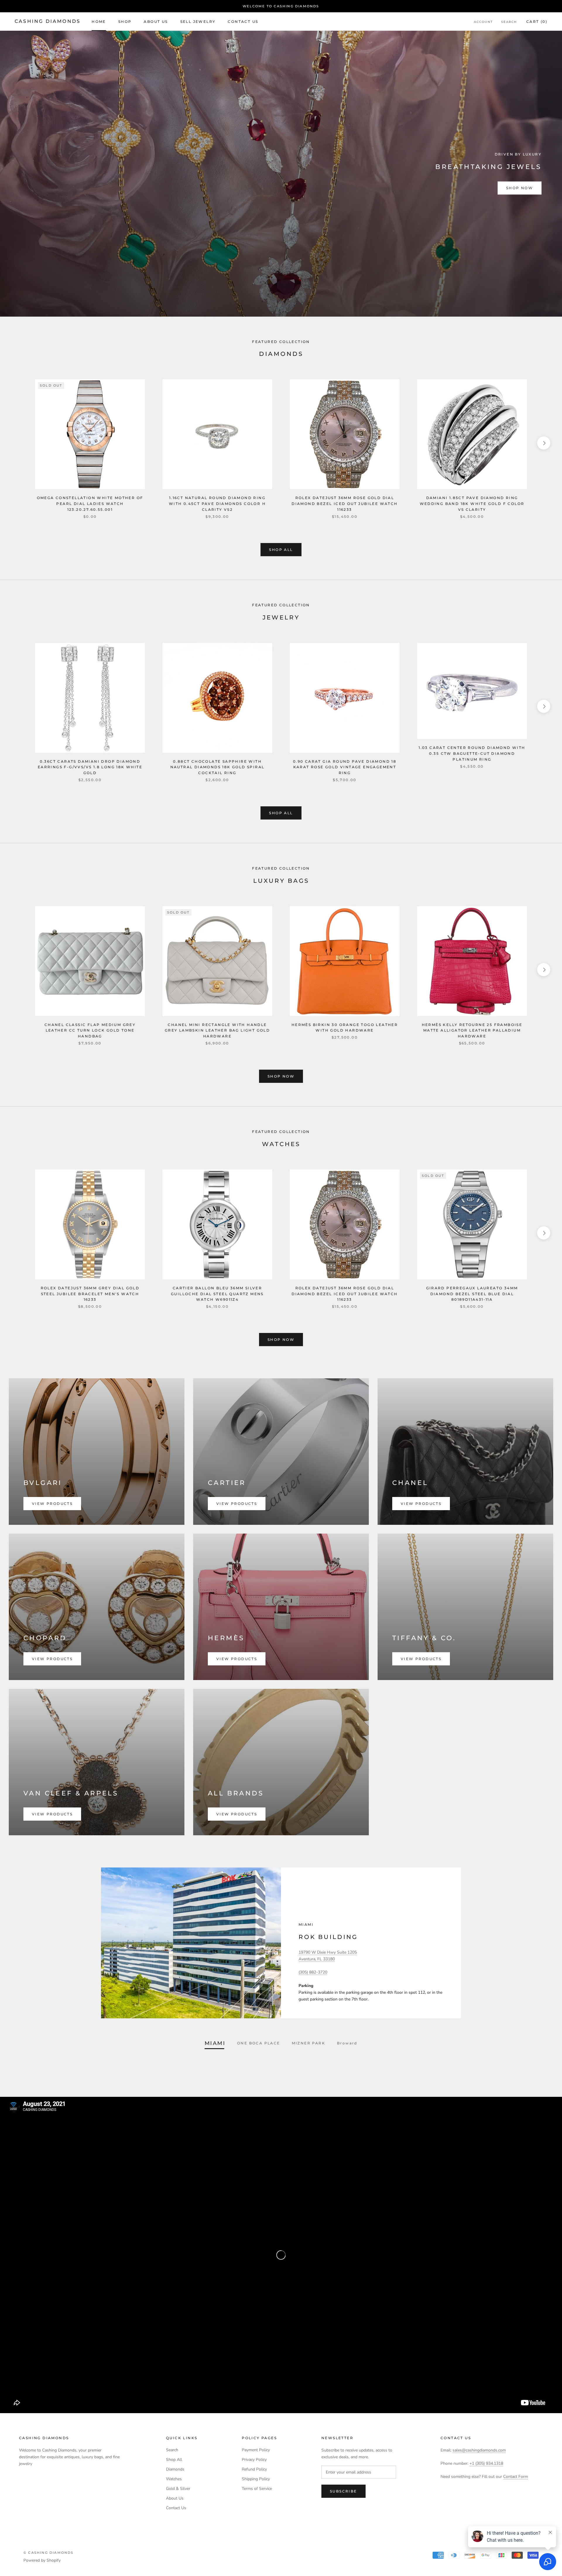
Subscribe (343, 2491)
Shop (125, 22)
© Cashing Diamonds (49, 2553)
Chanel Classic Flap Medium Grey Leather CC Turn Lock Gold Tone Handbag (90, 1031)
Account (483, 22)
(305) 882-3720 (313, 1972)
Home (99, 22)
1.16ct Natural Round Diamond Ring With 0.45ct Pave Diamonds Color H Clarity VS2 (217, 504)
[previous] (18, 443)
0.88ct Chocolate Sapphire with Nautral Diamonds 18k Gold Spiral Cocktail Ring (217, 767)
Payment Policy (256, 2450)
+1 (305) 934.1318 (486, 2463)
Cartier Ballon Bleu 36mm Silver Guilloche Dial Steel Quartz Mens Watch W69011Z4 (217, 1294)
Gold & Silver (178, 2489)
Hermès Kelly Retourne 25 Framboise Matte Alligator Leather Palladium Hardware (472, 1031)
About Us (156, 22)
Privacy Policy (254, 2460)
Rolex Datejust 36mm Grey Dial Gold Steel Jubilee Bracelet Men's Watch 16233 (90, 1294)
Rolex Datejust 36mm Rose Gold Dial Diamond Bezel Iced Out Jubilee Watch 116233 (345, 504)
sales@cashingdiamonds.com (479, 2450)
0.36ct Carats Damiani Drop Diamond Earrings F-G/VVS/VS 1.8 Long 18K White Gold (90, 767)
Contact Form (516, 2477)
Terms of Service (257, 2489)
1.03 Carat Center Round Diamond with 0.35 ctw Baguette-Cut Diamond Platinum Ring (472, 753)
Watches (174, 2479)
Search (509, 22)
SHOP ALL (281, 813)
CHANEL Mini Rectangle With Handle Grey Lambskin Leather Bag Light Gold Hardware (217, 1031)
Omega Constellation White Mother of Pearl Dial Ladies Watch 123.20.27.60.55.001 (90, 504)
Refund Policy (254, 2469)
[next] (544, 443)
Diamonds (175, 2469)
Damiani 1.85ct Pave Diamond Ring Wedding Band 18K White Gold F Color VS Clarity (472, 504)
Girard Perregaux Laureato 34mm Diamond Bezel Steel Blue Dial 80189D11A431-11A (472, 1294)
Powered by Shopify (42, 2560)
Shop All (281, 550)
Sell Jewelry (198, 22)
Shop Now (520, 188)
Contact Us (243, 22)
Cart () (537, 22)
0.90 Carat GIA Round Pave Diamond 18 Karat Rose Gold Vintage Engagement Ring (345, 767)
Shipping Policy (256, 2479)
